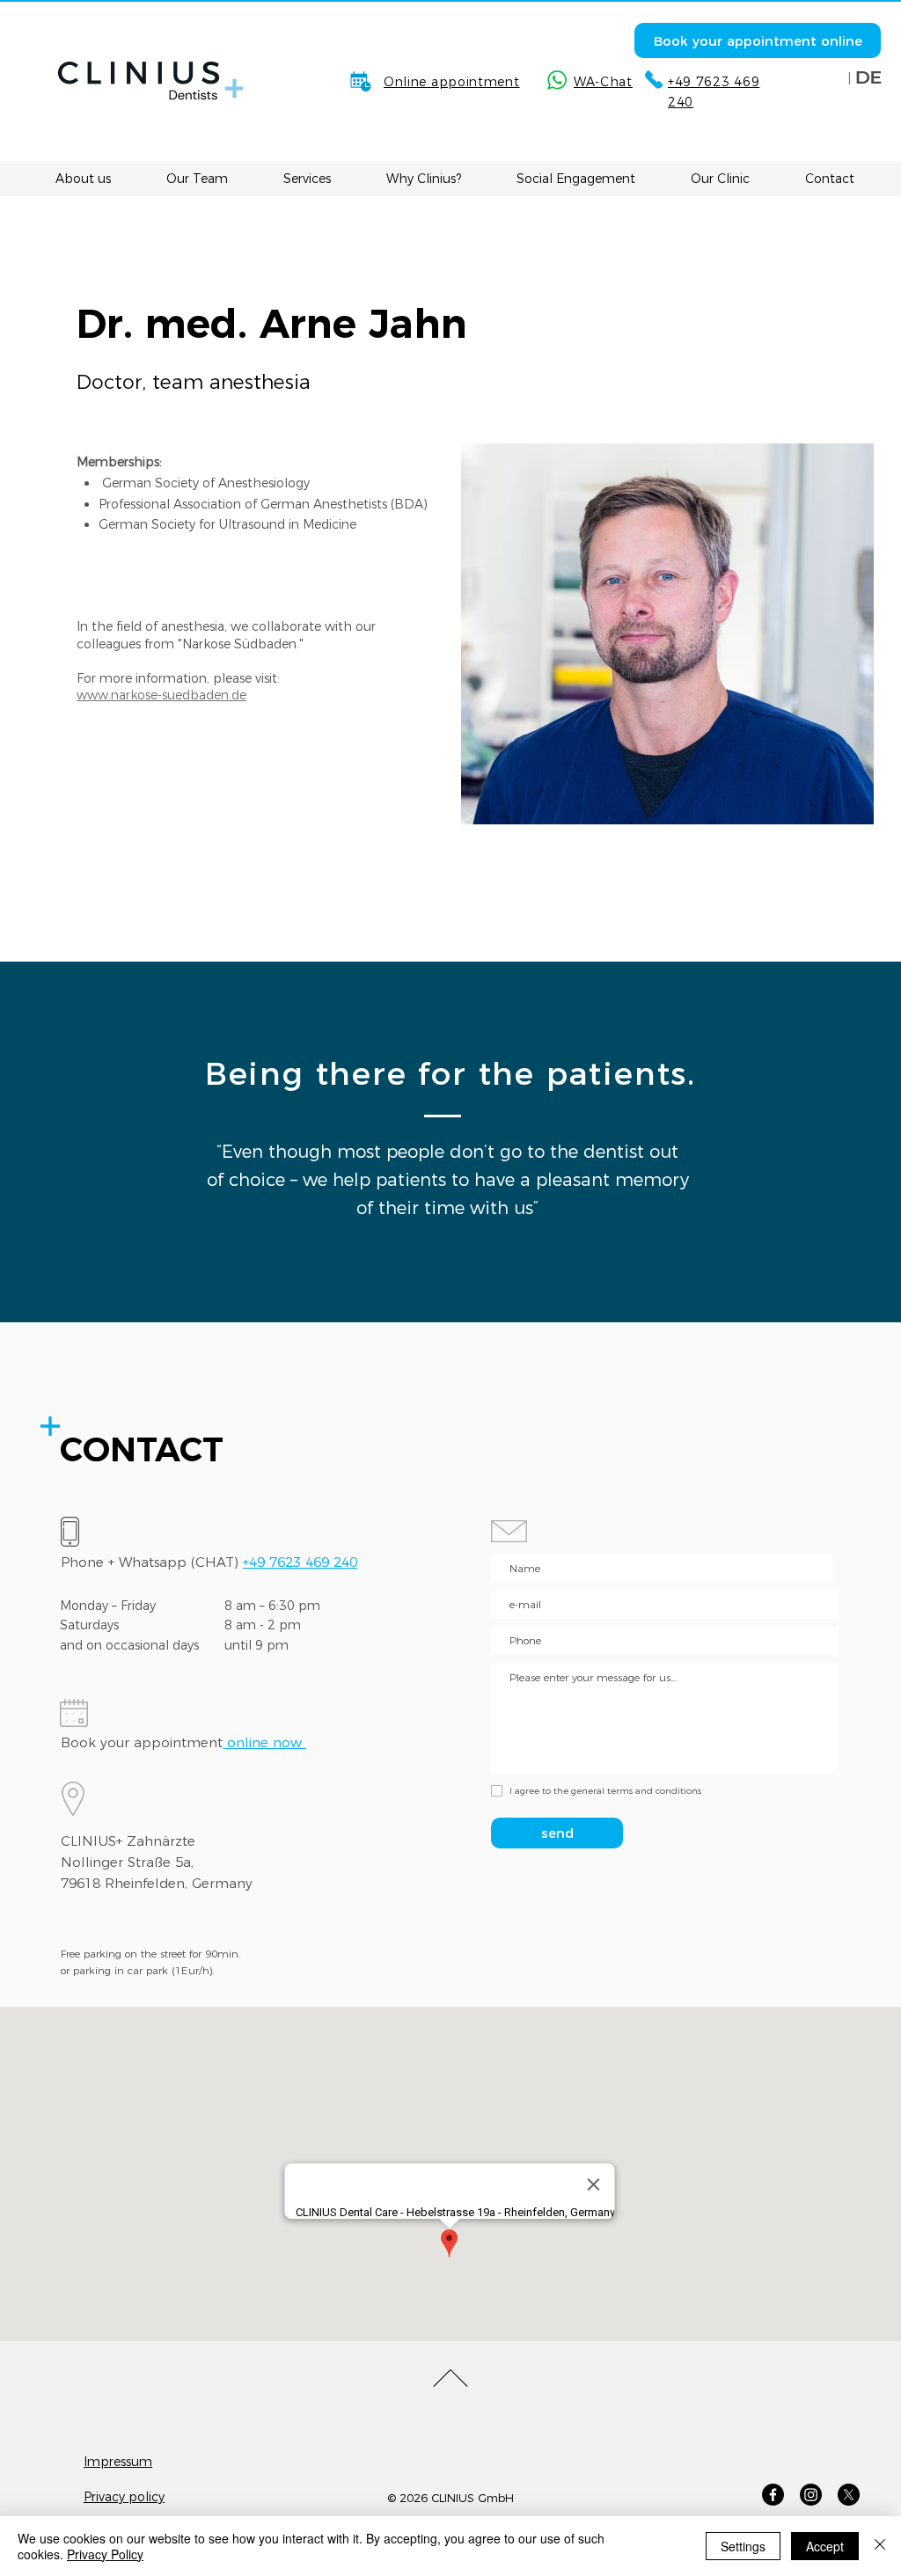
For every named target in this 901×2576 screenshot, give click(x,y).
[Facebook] (773, 2495)
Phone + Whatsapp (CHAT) (209, 1562)
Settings (743, 2546)
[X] (849, 2495)
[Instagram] (811, 2495)
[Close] (880, 2546)
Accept (825, 2546)
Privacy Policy (105, 2554)
